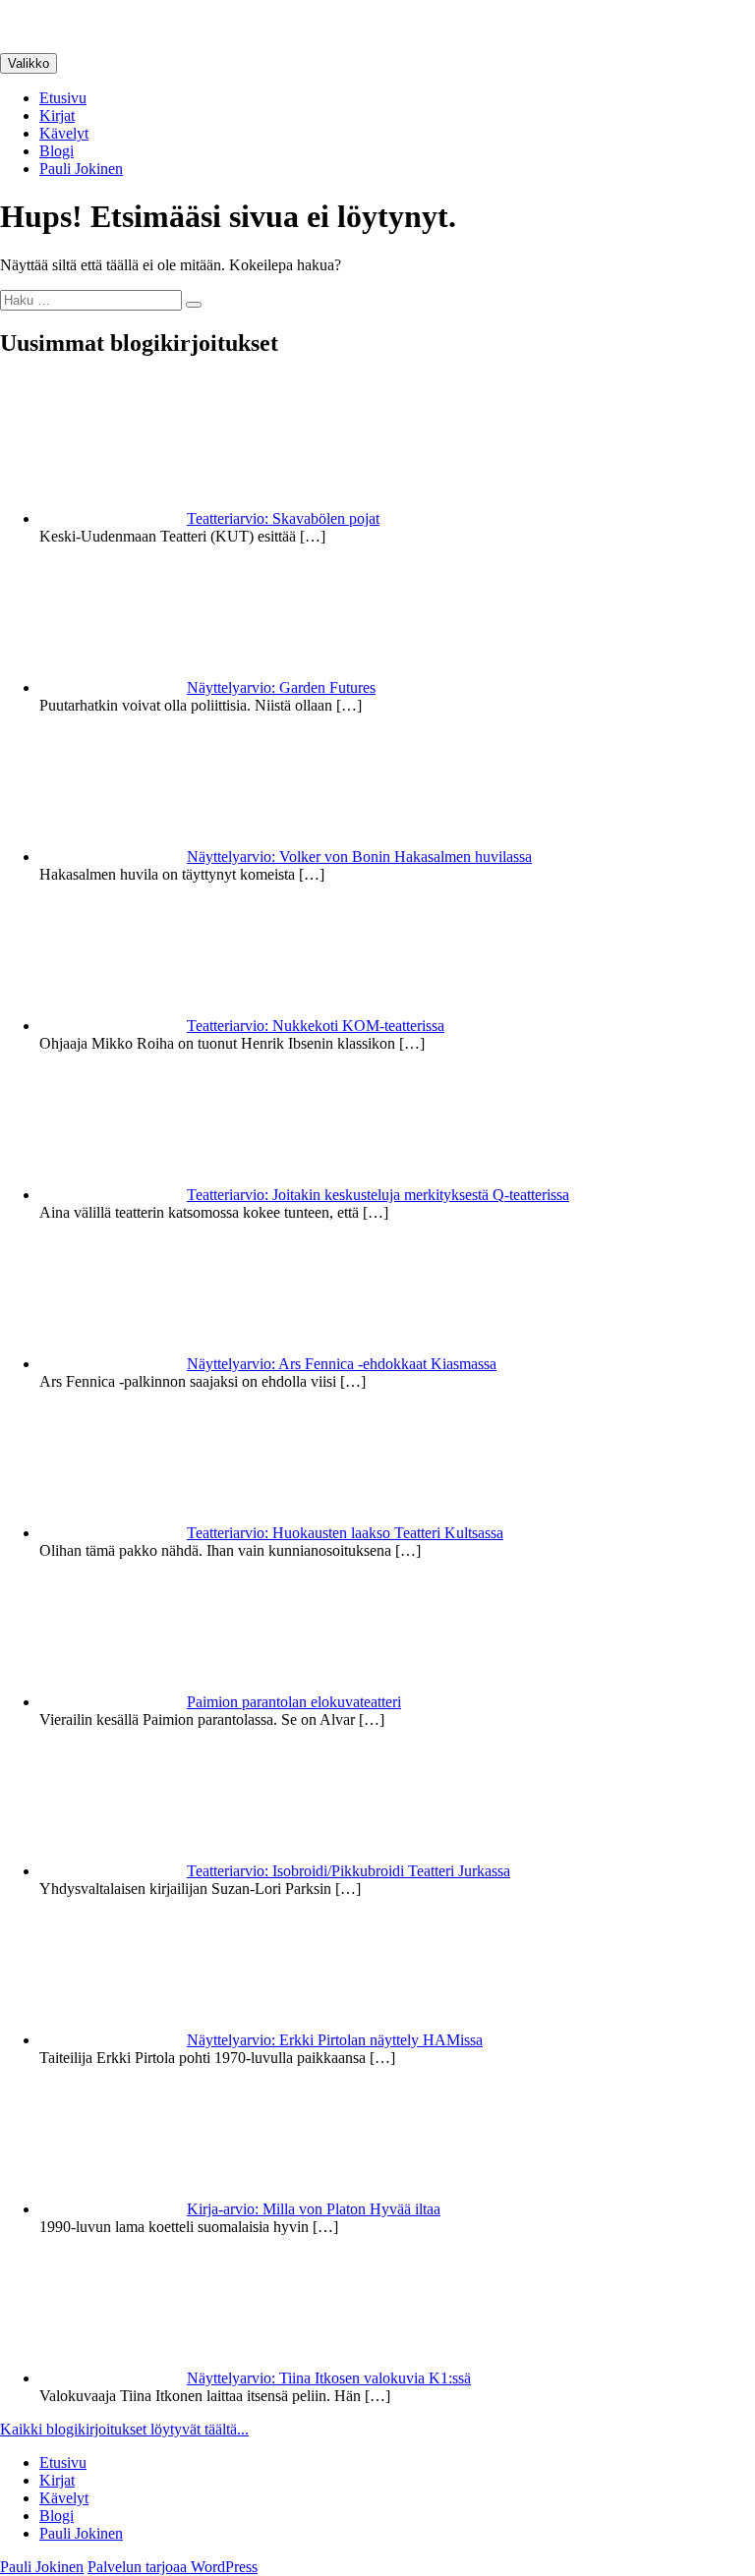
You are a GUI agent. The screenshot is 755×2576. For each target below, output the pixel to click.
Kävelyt (64, 133)
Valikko (29, 63)
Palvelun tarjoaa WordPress (173, 2567)
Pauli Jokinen (81, 169)
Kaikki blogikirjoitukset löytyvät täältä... (124, 2429)
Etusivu (63, 98)
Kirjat (57, 115)
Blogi (57, 151)
